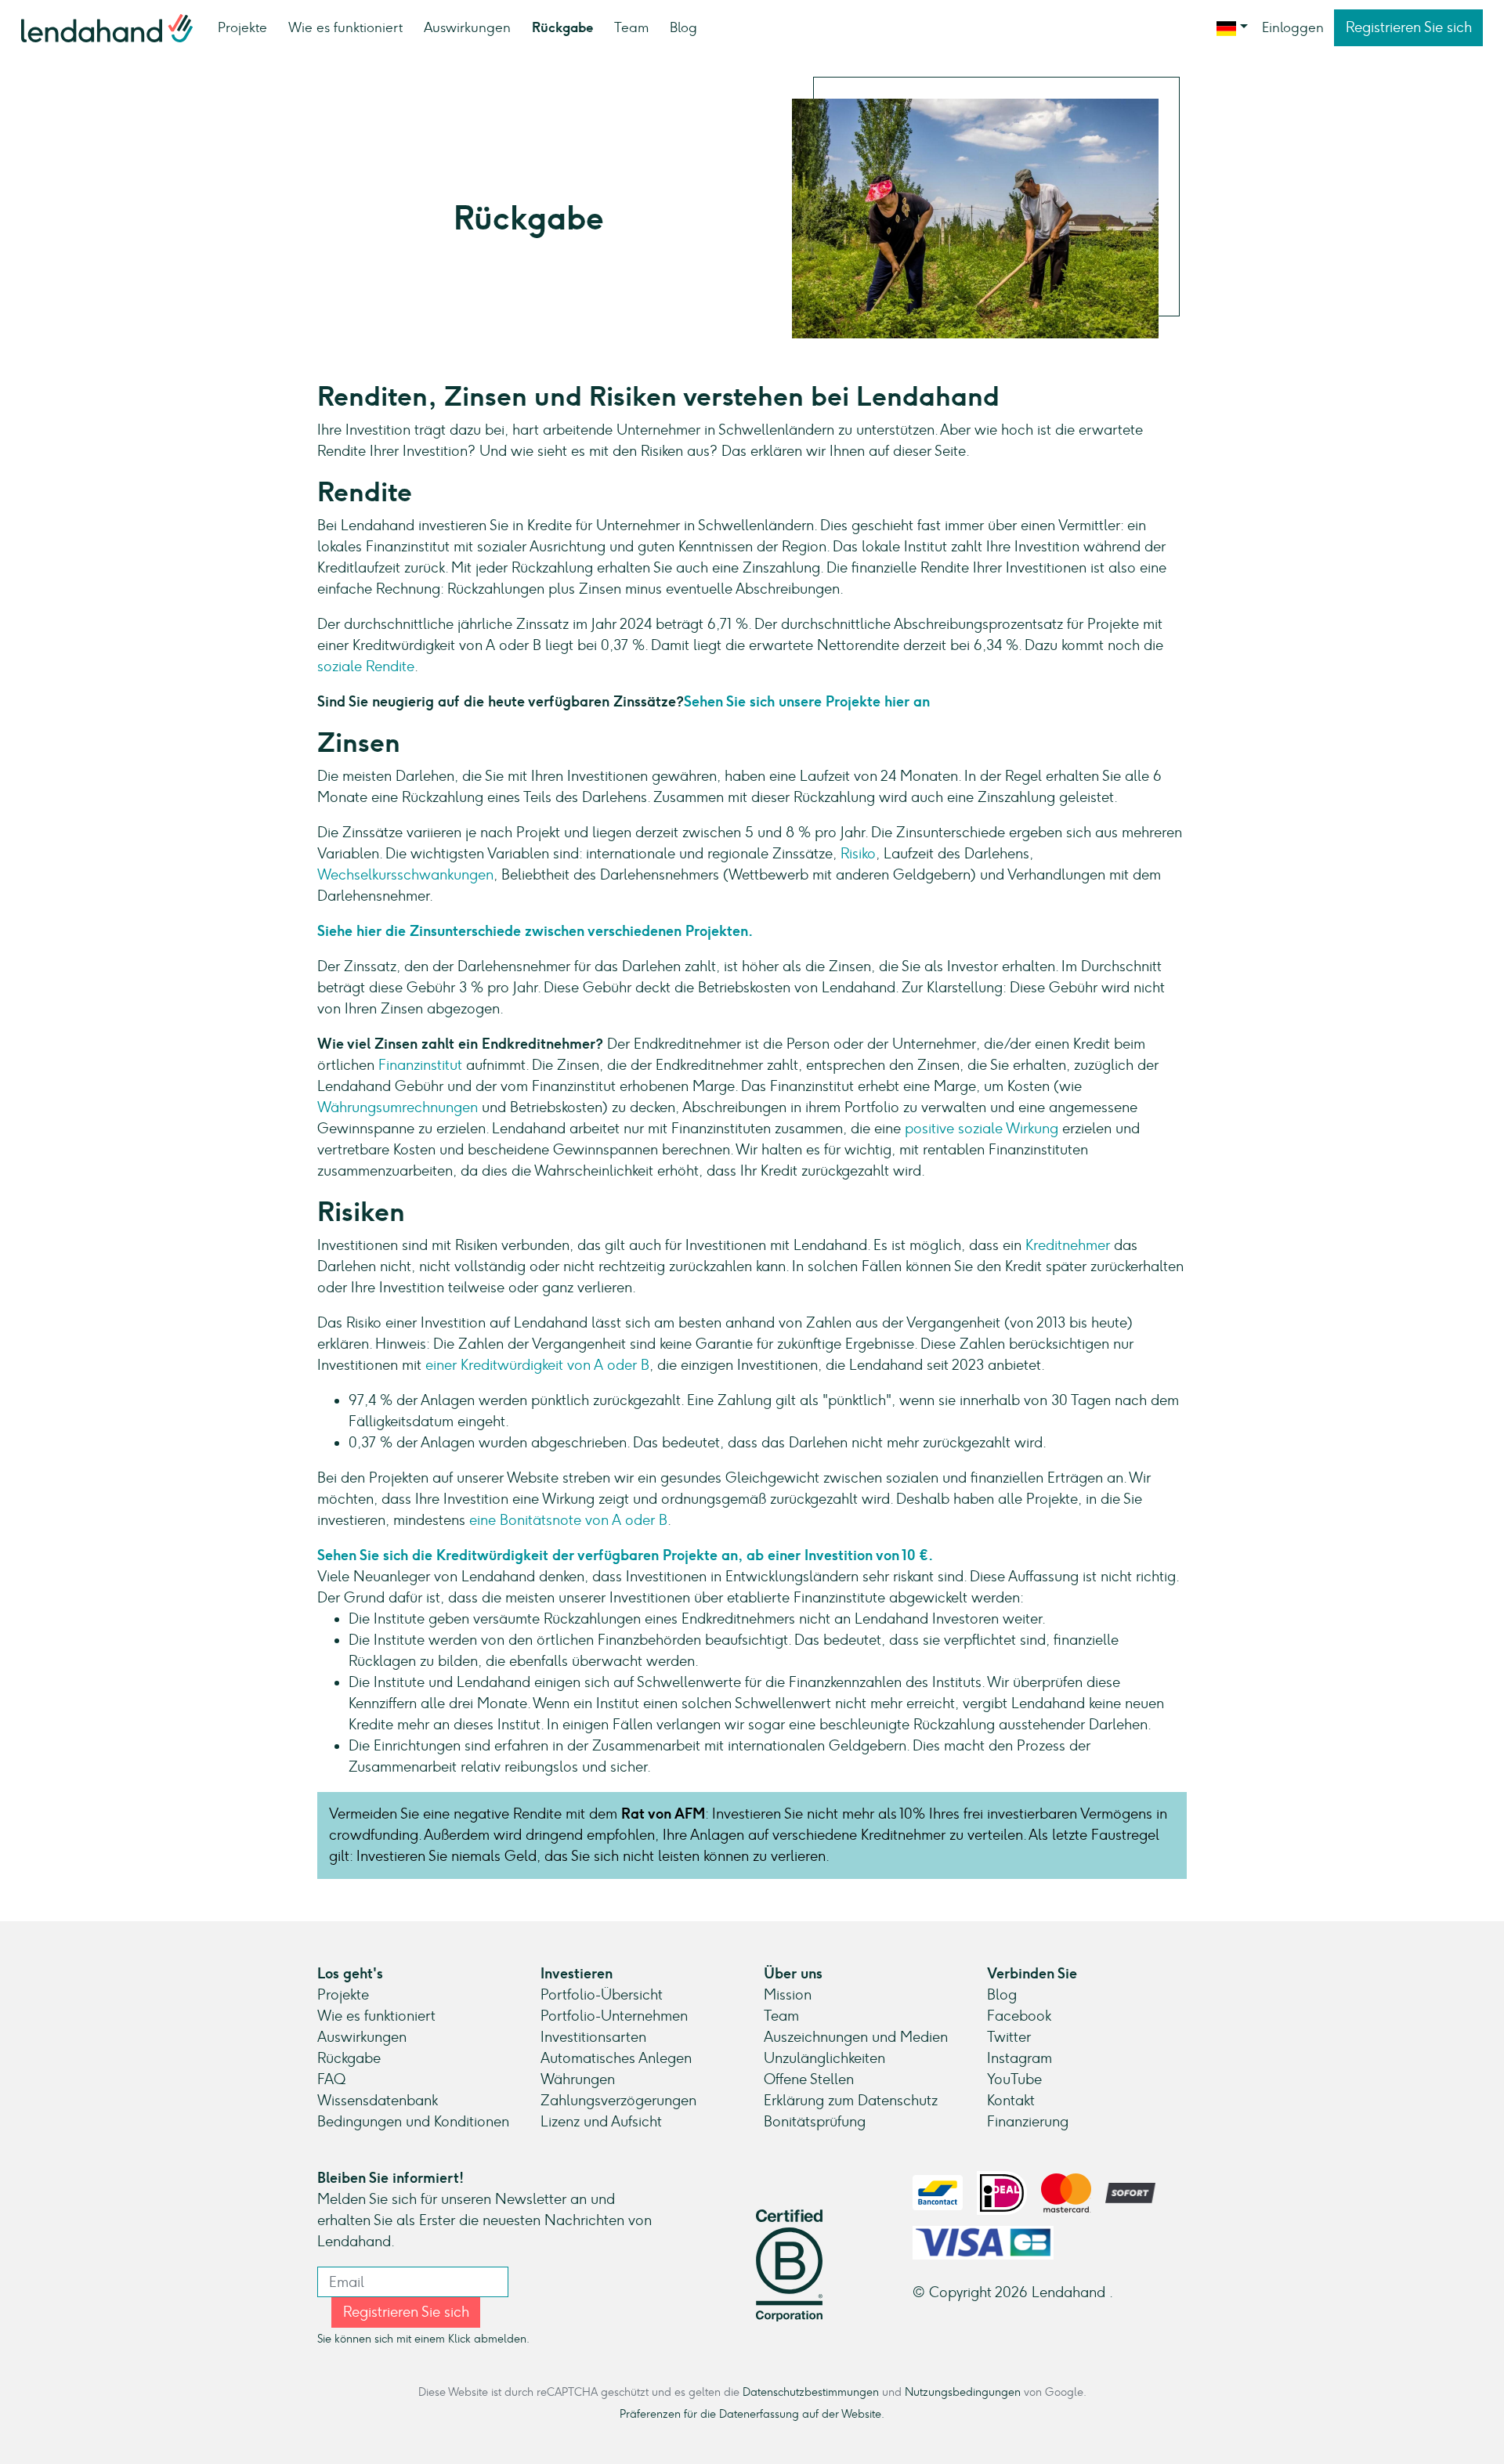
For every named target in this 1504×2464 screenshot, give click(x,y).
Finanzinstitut (420, 1065)
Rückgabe (562, 27)
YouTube (1014, 2079)
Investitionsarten (593, 2037)
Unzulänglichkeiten (824, 2058)
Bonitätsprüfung (815, 2122)
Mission (788, 1995)
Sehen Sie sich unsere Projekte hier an (807, 702)
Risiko (858, 854)
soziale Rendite (366, 667)
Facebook (1019, 2016)
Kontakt (1011, 2101)
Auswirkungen (467, 27)
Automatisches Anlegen (616, 2058)
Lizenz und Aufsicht (601, 2122)
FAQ (331, 2079)
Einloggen (1293, 27)
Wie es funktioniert (345, 27)
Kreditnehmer (1068, 1245)
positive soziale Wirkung (982, 1129)
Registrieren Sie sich (1409, 27)
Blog (683, 27)
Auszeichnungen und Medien (856, 2037)
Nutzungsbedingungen (963, 2392)
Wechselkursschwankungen (405, 875)
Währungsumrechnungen (398, 1107)
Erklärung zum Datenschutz (851, 2101)
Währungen (578, 2079)
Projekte (242, 27)
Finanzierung (1028, 2122)
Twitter (1009, 2037)
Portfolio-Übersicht (602, 1995)
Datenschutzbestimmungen (811, 2392)
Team (631, 27)
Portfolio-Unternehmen (614, 2016)
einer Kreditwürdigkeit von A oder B (537, 1365)
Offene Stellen (809, 2079)
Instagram (1020, 2058)
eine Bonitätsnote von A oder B (568, 1520)
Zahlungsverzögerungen (618, 2101)
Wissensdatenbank (378, 2101)
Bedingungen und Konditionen (413, 2122)
